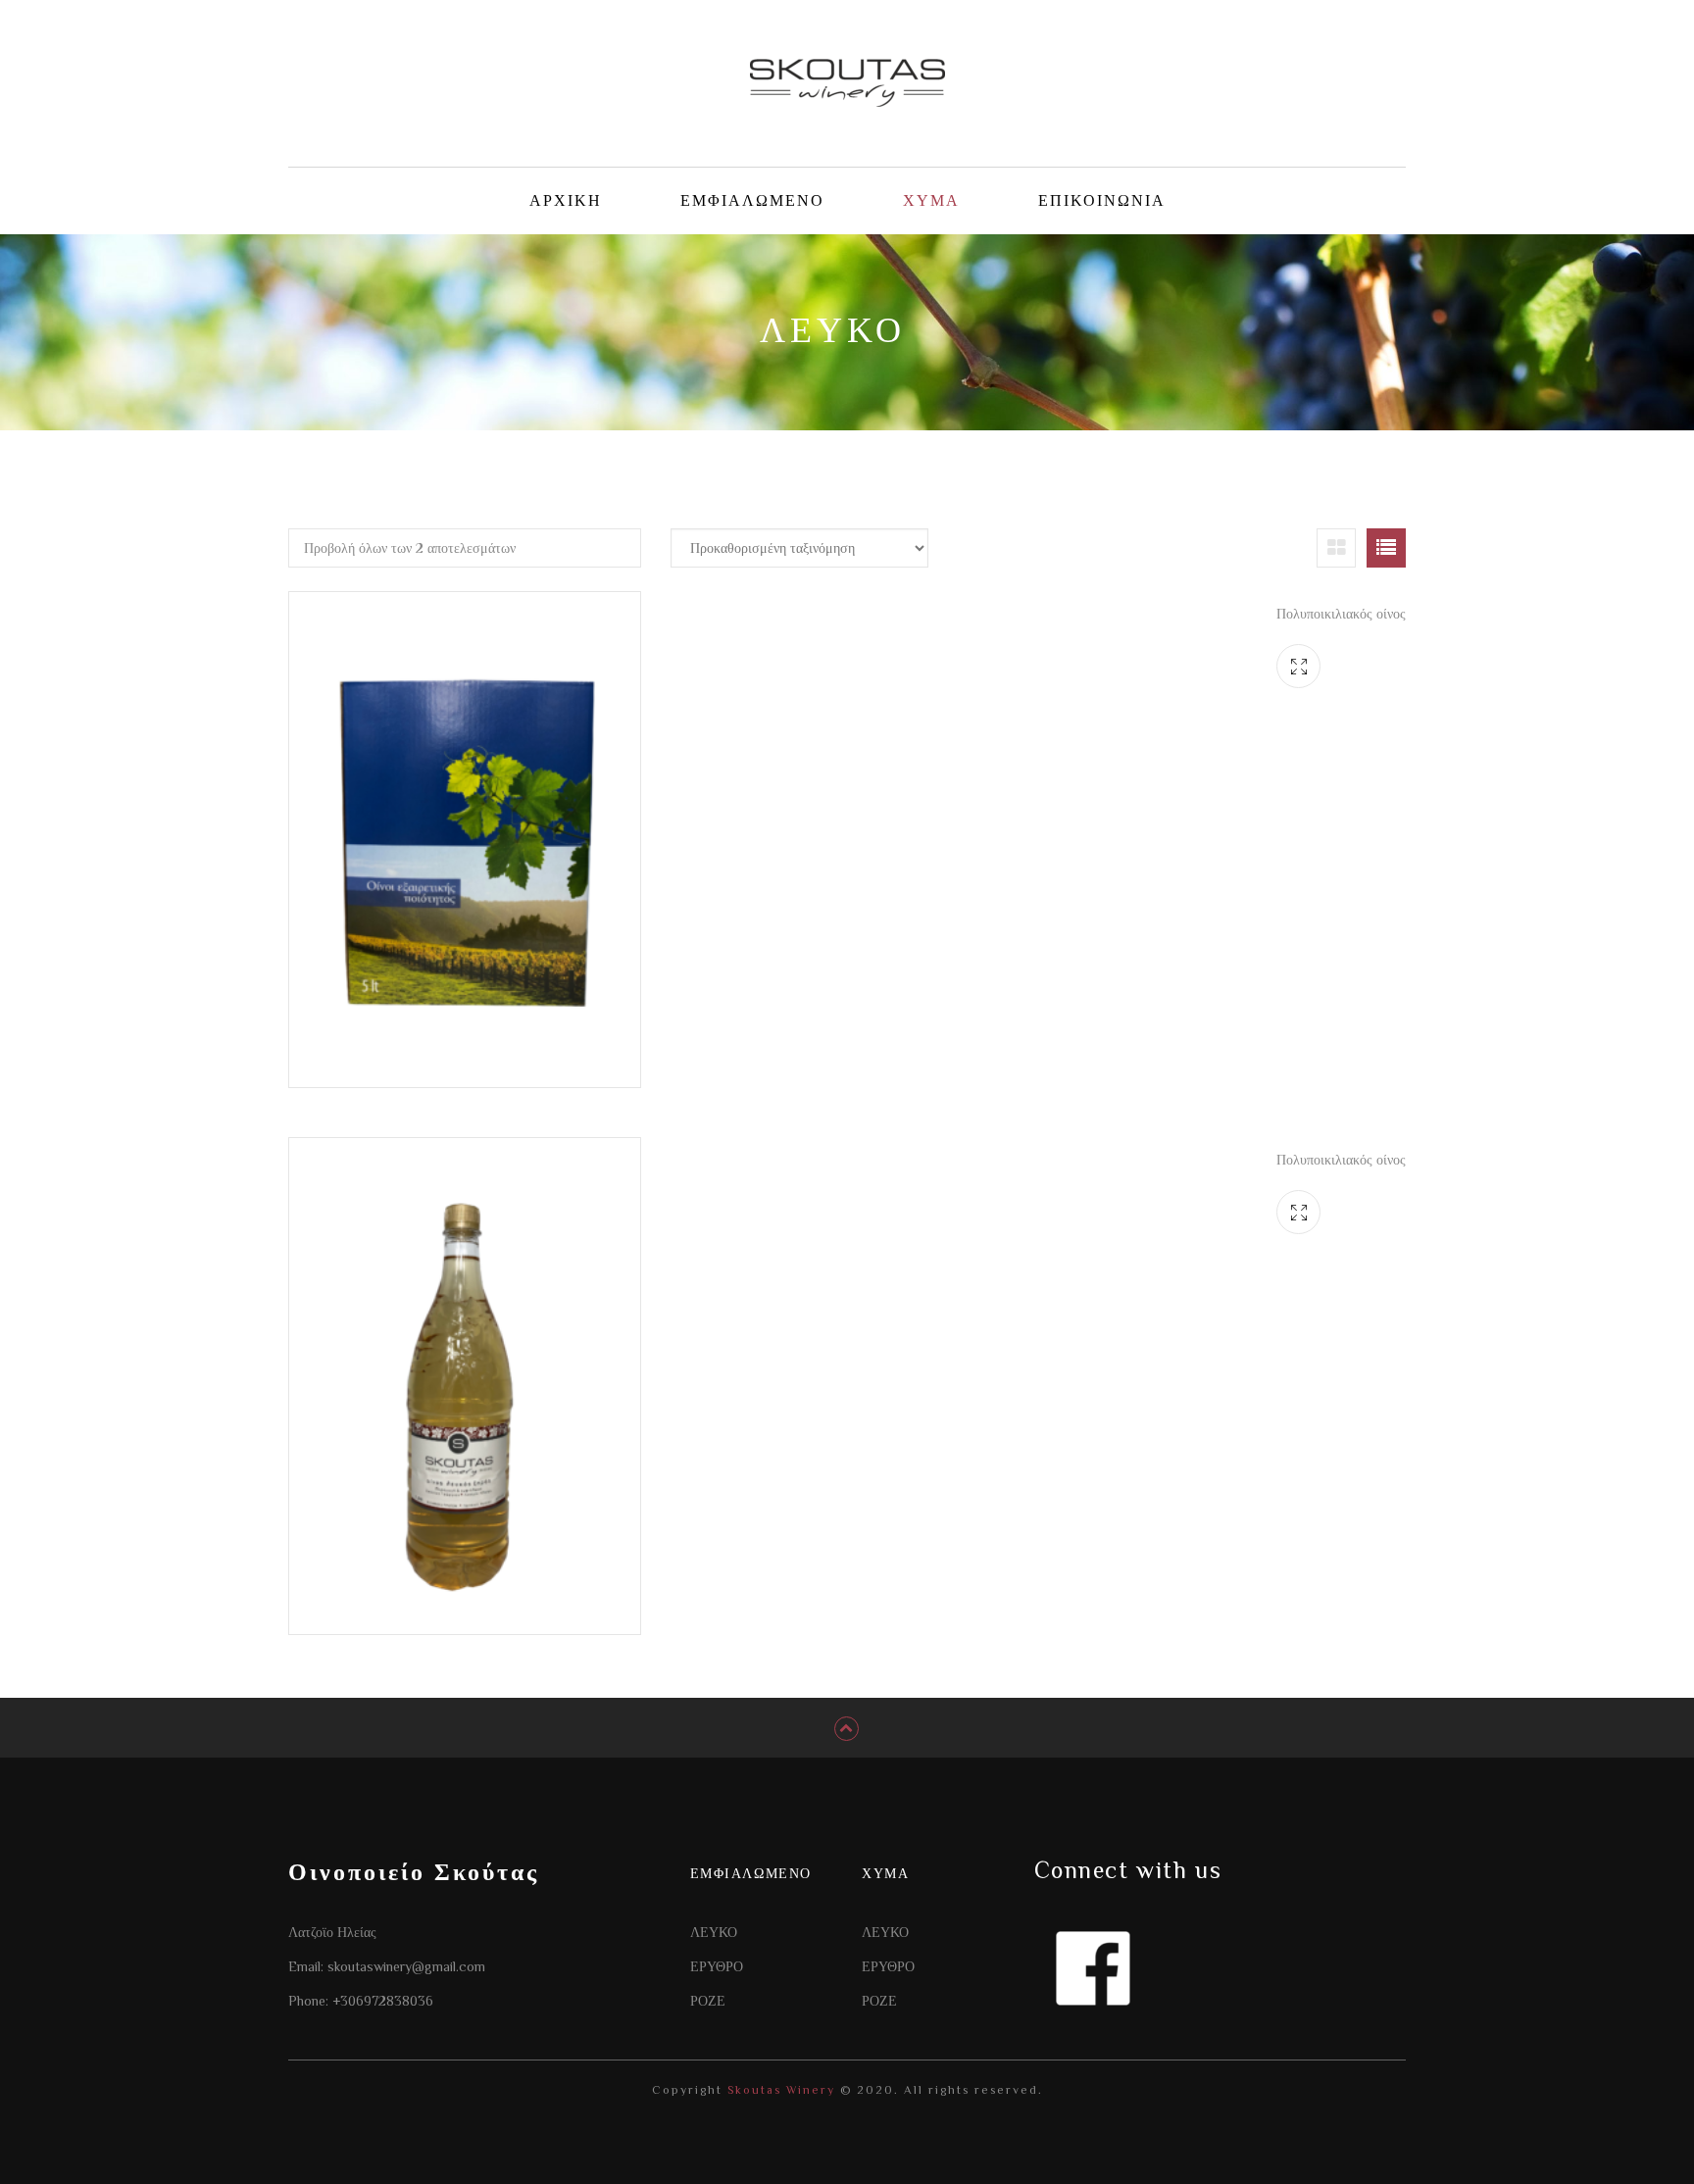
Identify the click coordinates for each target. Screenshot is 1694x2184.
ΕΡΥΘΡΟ (717, 1966)
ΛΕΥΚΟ (714, 1932)
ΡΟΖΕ (708, 2001)
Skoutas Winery (779, 2090)
